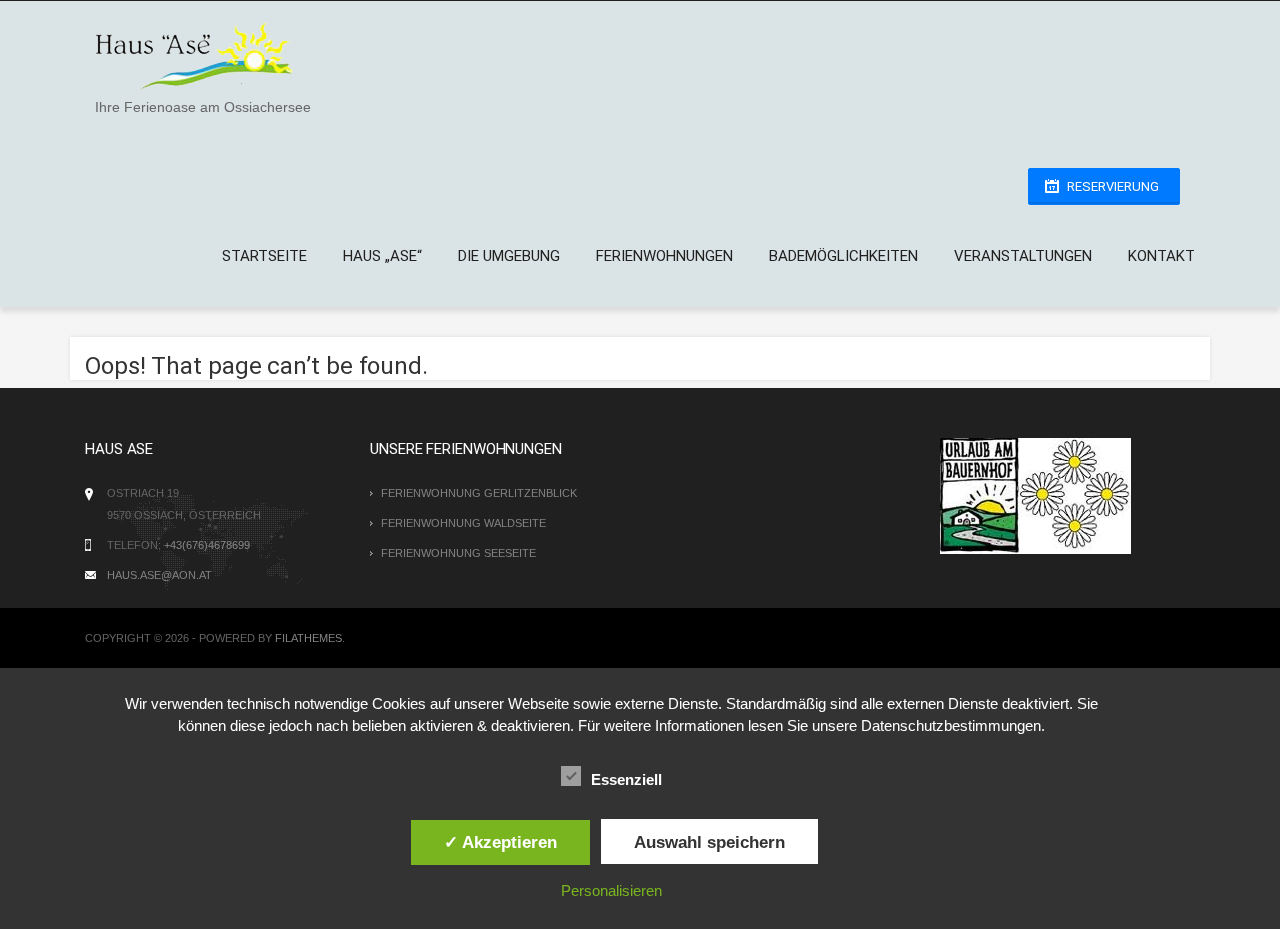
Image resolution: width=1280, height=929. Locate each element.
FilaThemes (308, 638)
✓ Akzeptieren (500, 842)
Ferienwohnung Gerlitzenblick (479, 493)
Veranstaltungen (1023, 256)
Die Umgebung (509, 256)
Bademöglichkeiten (843, 256)
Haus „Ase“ (382, 256)
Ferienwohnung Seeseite (458, 553)
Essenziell (626, 779)
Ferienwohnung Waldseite (463, 523)
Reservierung (1113, 186)
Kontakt (1161, 256)
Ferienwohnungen (664, 256)
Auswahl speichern (709, 842)
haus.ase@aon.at (159, 575)
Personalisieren (611, 890)
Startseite (264, 256)
